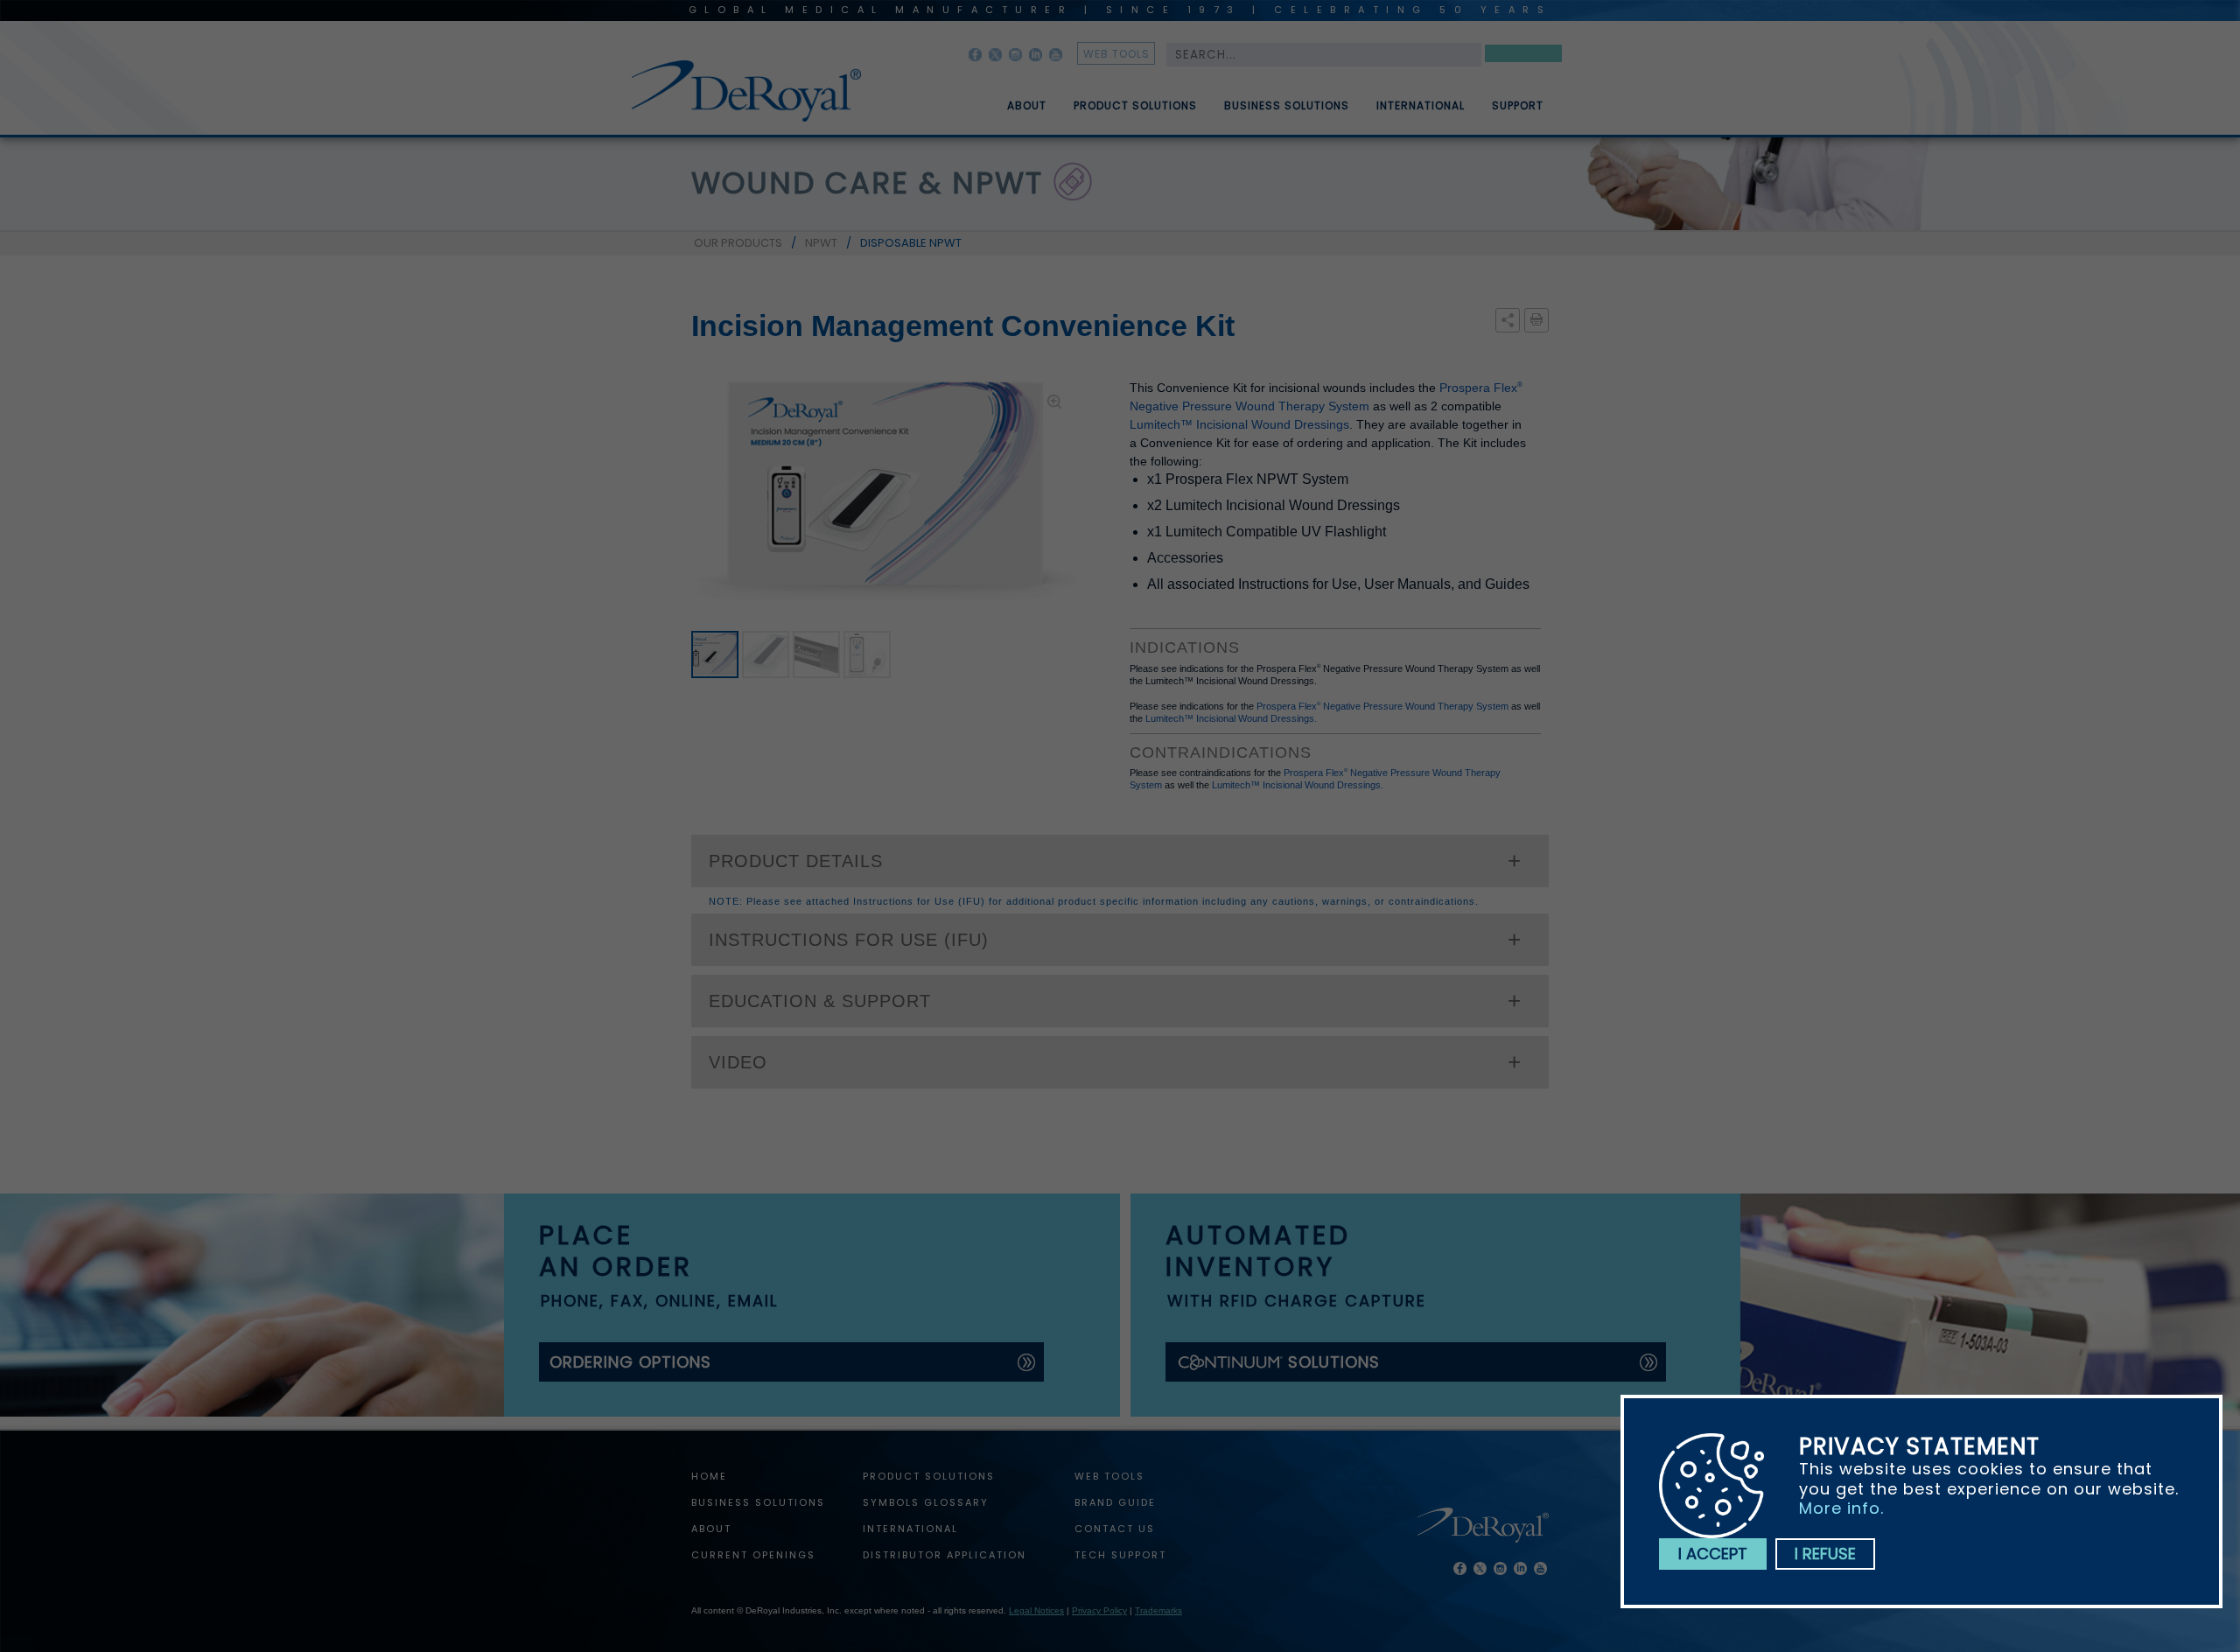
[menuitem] (1014, 99)
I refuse (1825, 1554)
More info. (1841, 1508)
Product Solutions (1135, 106)
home (709, 1476)
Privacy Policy (1099, 1610)
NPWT (821, 243)
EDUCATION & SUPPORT (820, 1001)
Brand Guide (1115, 1502)
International (1421, 106)
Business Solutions (1287, 106)
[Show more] (1508, 321)
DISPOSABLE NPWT (911, 243)
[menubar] (1263, 99)
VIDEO (738, 1062)
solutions (1334, 1362)
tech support (1120, 1555)
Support (1518, 106)
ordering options (630, 1362)
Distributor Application (945, 1555)
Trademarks (1158, 1610)
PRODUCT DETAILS (796, 861)
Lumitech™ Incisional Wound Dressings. (1231, 718)
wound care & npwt (867, 183)
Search (1523, 56)
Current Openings (753, 1555)
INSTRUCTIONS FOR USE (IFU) (849, 940)
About (1027, 106)
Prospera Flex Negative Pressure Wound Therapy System (1382, 706)
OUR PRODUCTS (738, 243)
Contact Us (1115, 1529)
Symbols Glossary (926, 1502)
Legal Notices (1036, 1610)
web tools (1116, 54)
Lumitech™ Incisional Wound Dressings (1239, 424)
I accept (1713, 1554)
